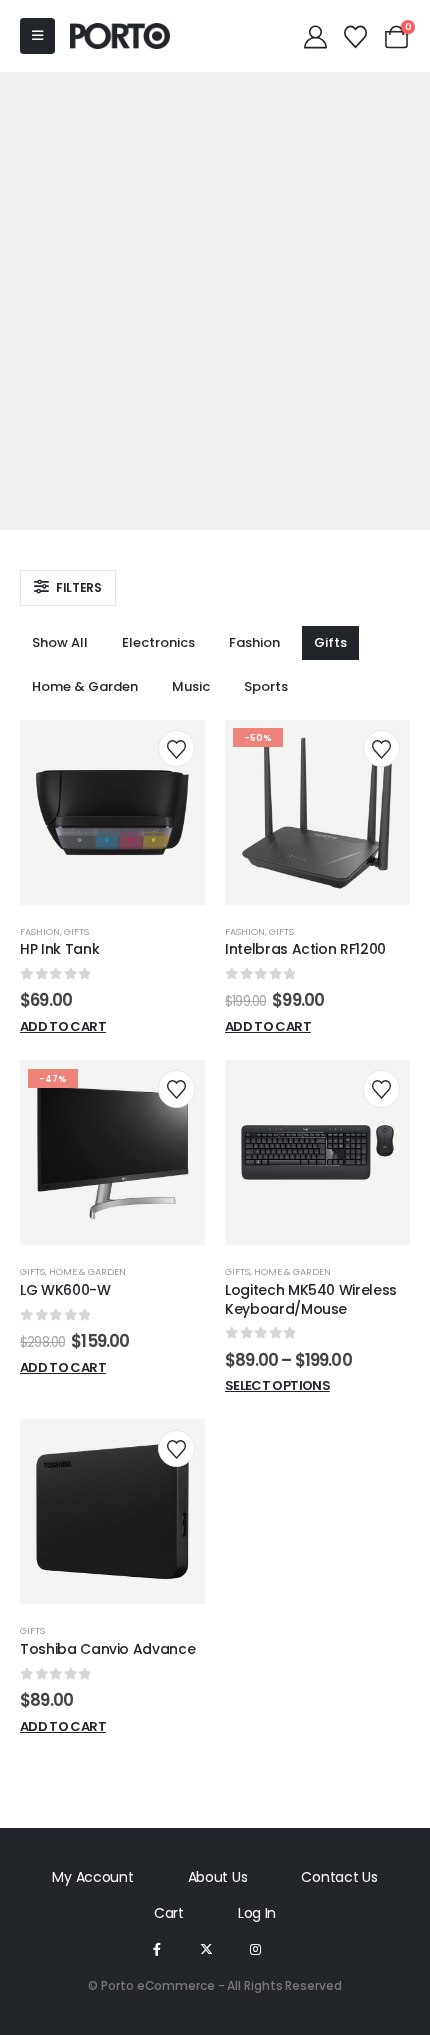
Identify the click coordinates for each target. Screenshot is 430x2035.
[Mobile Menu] (37, 36)
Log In (257, 1913)
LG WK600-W (65, 1290)
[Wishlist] (356, 36)
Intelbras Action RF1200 (305, 949)
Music (191, 686)
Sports (266, 686)
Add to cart (63, 1026)
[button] (68, 588)
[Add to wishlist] (176, 749)
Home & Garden (85, 686)
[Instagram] (255, 1948)
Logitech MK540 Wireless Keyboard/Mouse (311, 1299)
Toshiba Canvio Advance (107, 1649)
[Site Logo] (120, 36)
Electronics (158, 642)
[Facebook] (156, 1948)
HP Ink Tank (59, 949)
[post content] (112, 812)
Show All (60, 642)
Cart (169, 1913)
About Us (218, 1877)
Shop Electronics (214, 222)
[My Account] (315, 36)
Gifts (330, 642)
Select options (277, 1385)
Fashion (254, 642)
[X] (206, 1948)
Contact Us (339, 1877)
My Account (92, 1877)
